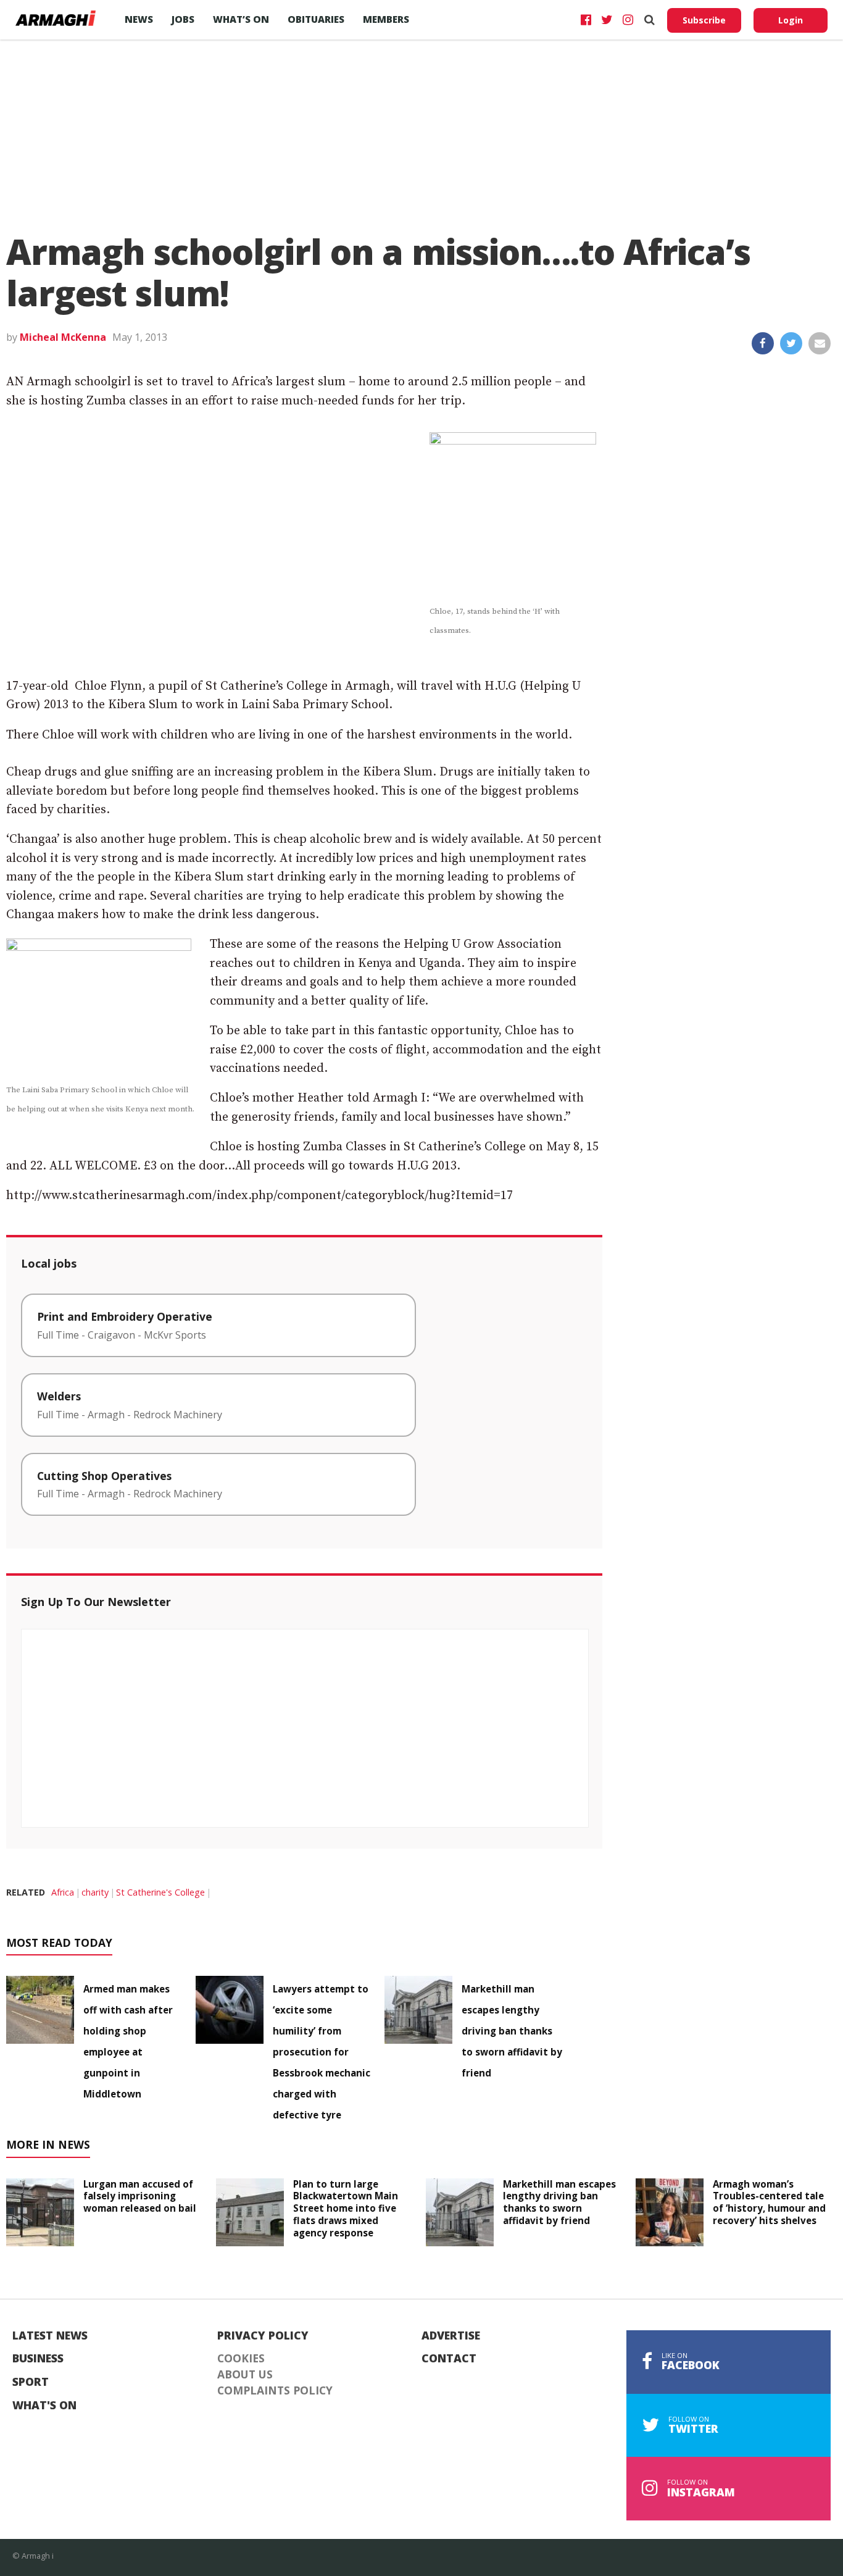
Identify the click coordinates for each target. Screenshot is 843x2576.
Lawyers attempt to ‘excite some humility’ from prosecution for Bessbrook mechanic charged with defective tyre (322, 2052)
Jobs (183, 19)
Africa (63, 1892)
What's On (44, 2406)
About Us (245, 2375)
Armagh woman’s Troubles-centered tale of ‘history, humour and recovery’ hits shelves (769, 2202)
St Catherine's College (160, 1892)
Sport (31, 2382)
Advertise (451, 2336)
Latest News (50, 2336)
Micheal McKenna (63, 337)
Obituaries (316, 19)
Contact (449, 2359)
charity (95, 1892)
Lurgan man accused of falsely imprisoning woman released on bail (140, 2196)
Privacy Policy (263, 2336)
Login (791, 20)
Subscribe (704, 20)
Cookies (241, 2359)
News (139, 19)
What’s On (241, 19)
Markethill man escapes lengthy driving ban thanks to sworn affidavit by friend (512, 2031)
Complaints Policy (275, 2391)
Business (38, 2359)
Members (386, 19)
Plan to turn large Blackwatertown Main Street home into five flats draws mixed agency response (346, 2208)
